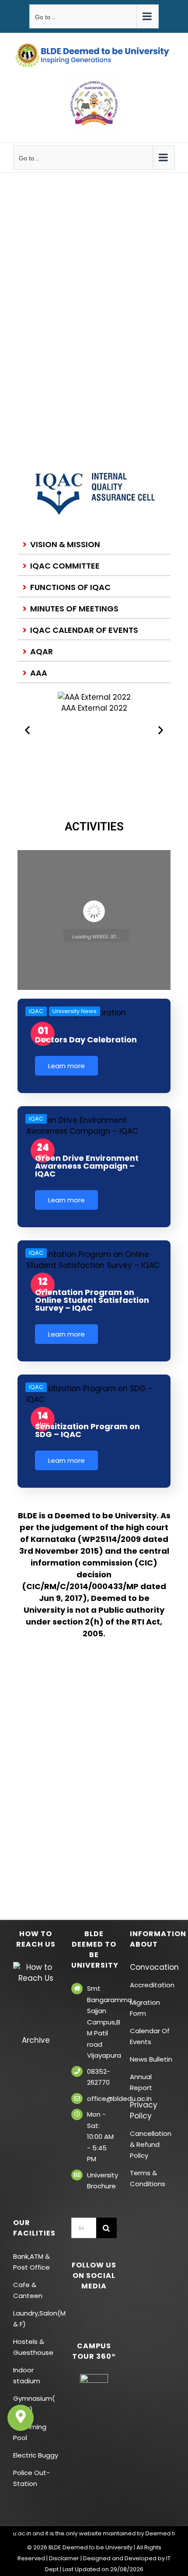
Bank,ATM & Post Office (31, 2262)
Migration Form (145, 2008)
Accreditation (152, 1985)
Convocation (152, 1967)
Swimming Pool (30, 2432)
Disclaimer (64, 2558)
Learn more (66, 1066)
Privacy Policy (144, 2110)
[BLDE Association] (94, 103)
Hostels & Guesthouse (33, 2347)
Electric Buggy (36, 2455)
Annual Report (141, 2082)
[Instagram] (112, 2309)
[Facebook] (76, 2309)
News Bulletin (151, 2059)
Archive (36, 2040)
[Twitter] (88, 2309)
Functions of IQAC (70, 587)
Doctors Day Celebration (86, 1040)
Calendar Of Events (150, 2036)
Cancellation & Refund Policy (151, 2144)
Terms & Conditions (148, 2178)
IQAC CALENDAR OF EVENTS (84, 630)
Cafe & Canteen (28, 2290)
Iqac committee (65, 566)
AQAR (42, 651)
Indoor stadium (28, 2375)
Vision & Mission (65, 544)
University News (75, 1011)
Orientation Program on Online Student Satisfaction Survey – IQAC (92, 1300)
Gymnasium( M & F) (34, 2404)
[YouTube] (100, 2309)
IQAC (36, 1011)
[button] (94, 545)
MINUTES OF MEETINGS (74, 609)
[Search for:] (84, 2227)
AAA (39, 673)
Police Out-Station (31, 2478)
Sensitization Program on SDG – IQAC (87, 1430)
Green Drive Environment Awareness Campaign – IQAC (87, 1166)
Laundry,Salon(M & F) (36, 2319)
